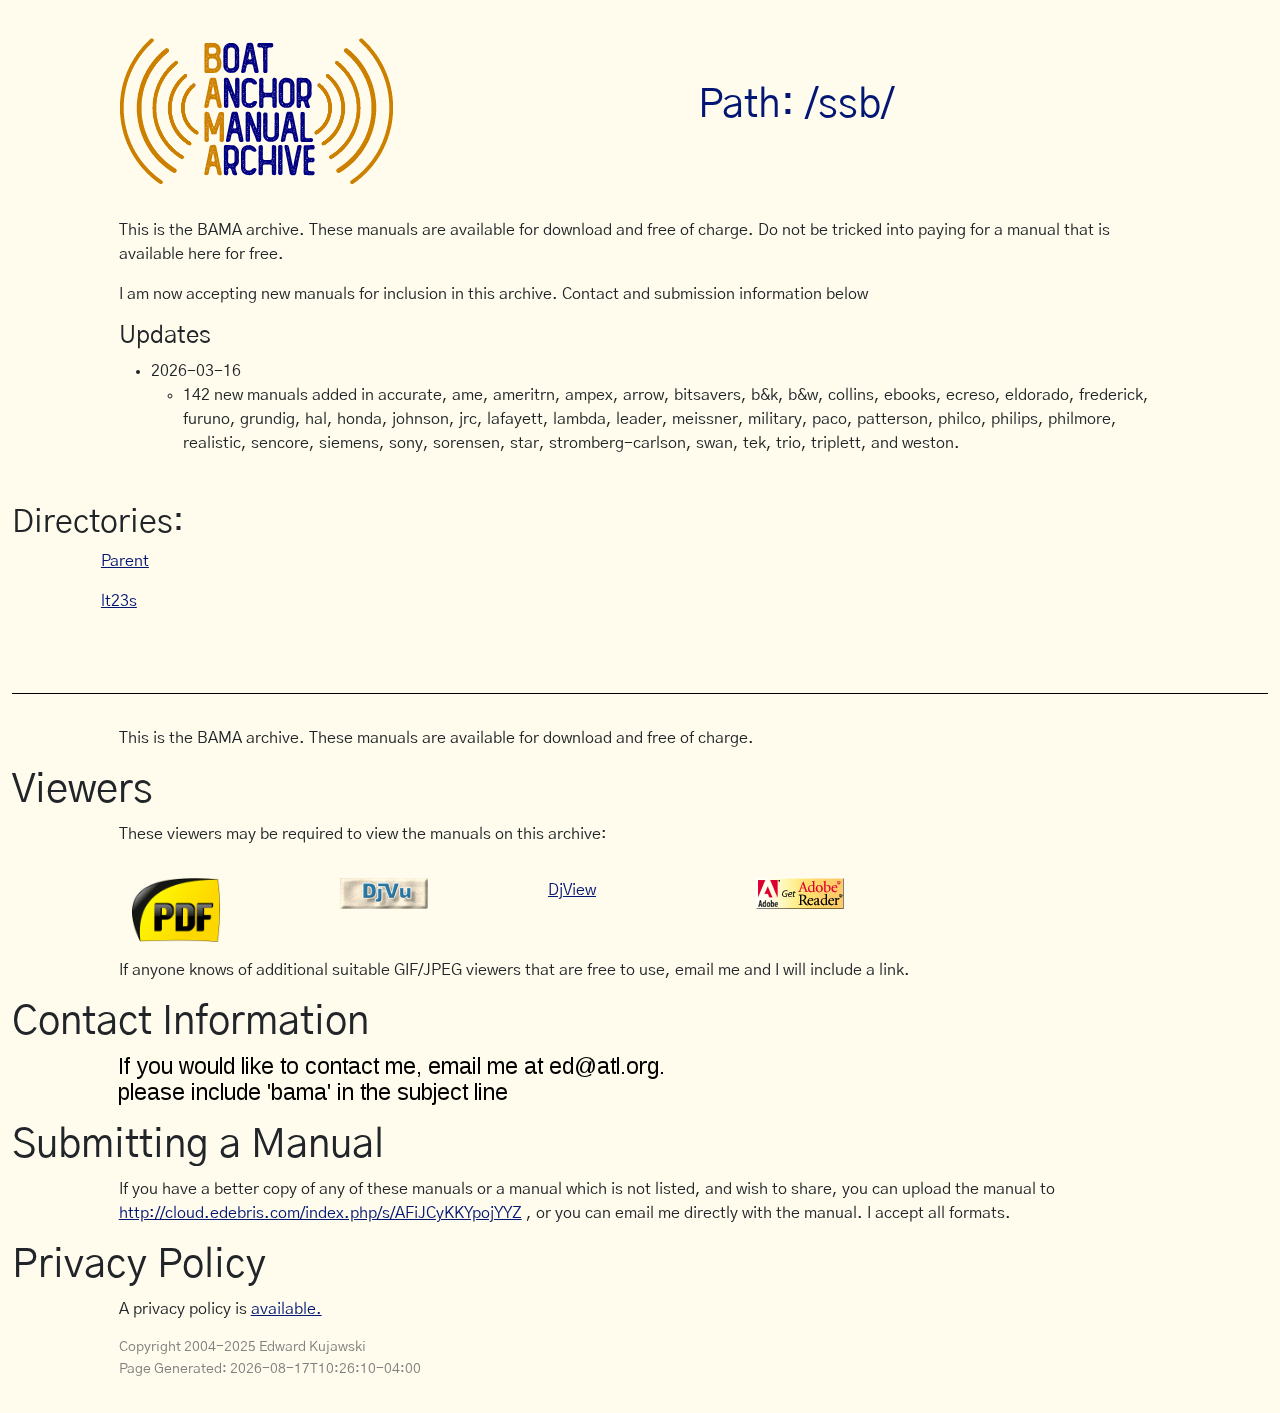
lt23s (119, 601)
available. (286, 1309)
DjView (572, 890)
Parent (125, 561)
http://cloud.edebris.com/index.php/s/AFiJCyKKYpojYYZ (320, 1213)
